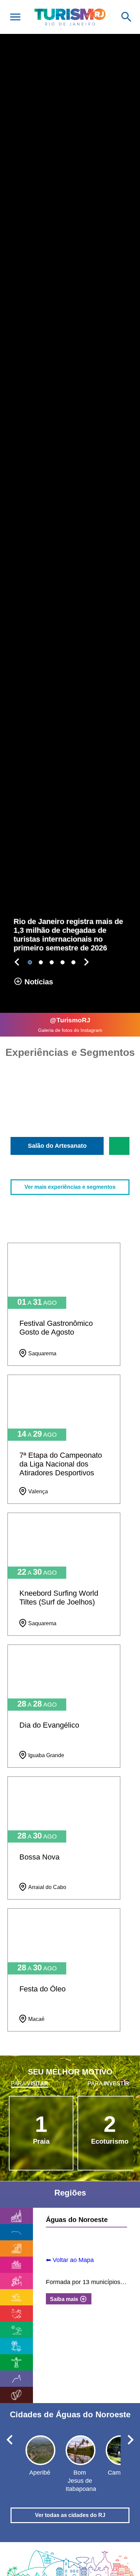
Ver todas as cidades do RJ (70, 2515)
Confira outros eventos (70, 2048)
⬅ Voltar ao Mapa (70, 2260)
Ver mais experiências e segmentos (70, 1187)
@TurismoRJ (70, 1020)
